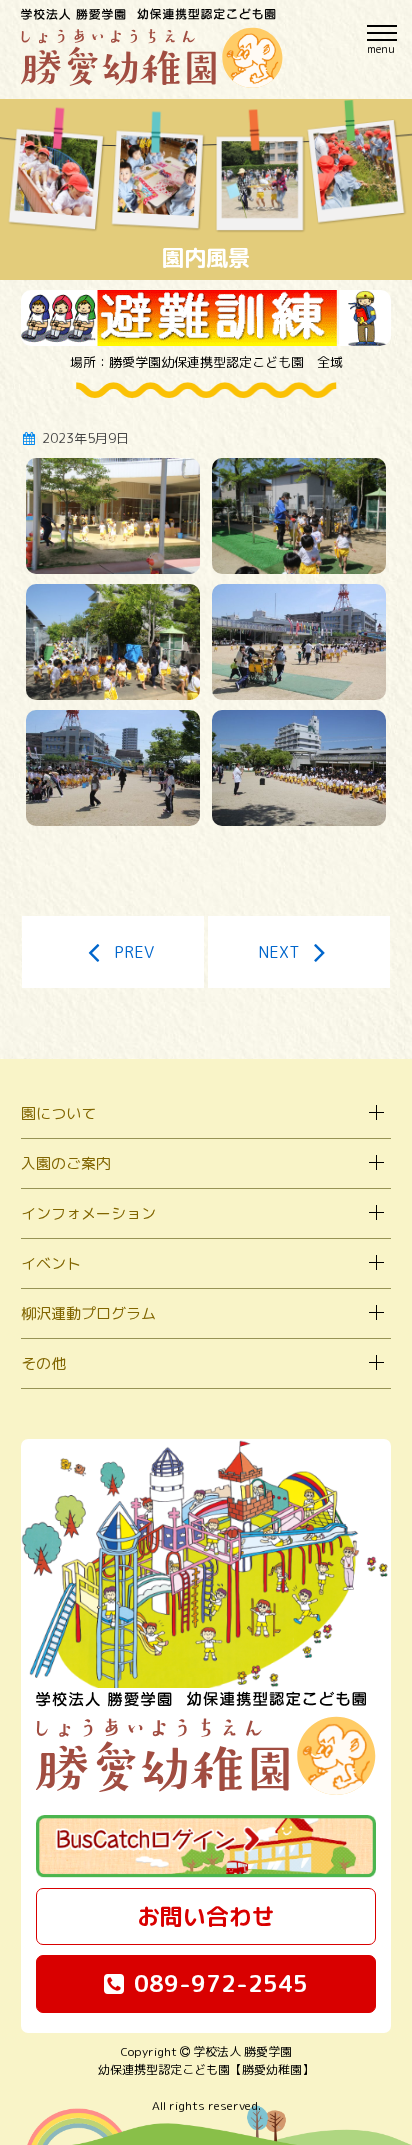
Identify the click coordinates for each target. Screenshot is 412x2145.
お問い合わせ (206, 1916)
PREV (134, 952)
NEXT (278, 952)
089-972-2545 (221, 1983)
